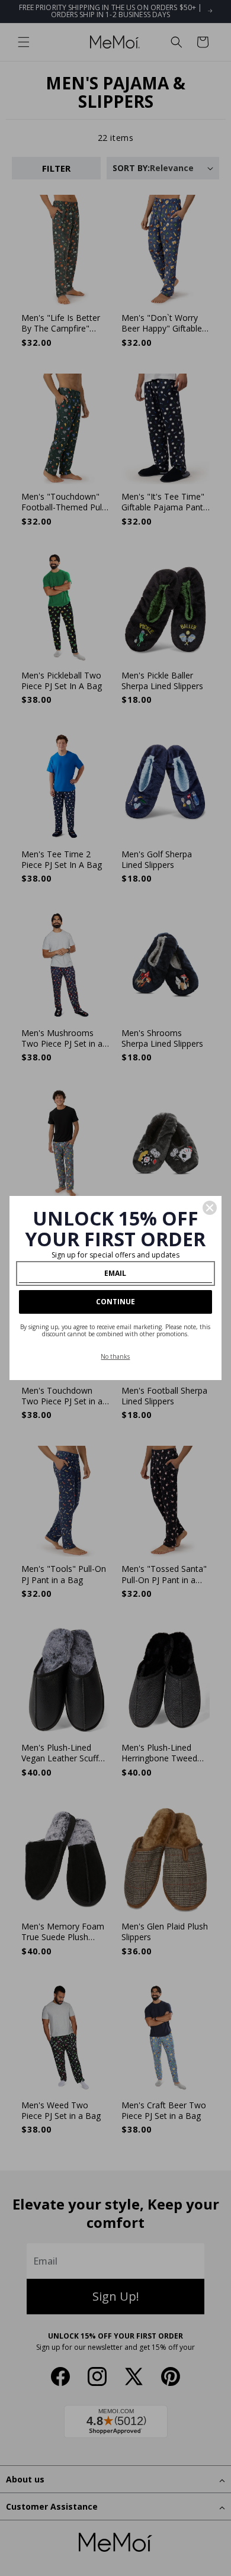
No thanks (115, 1356)
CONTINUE (115, 1302)
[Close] (210, 1208)
